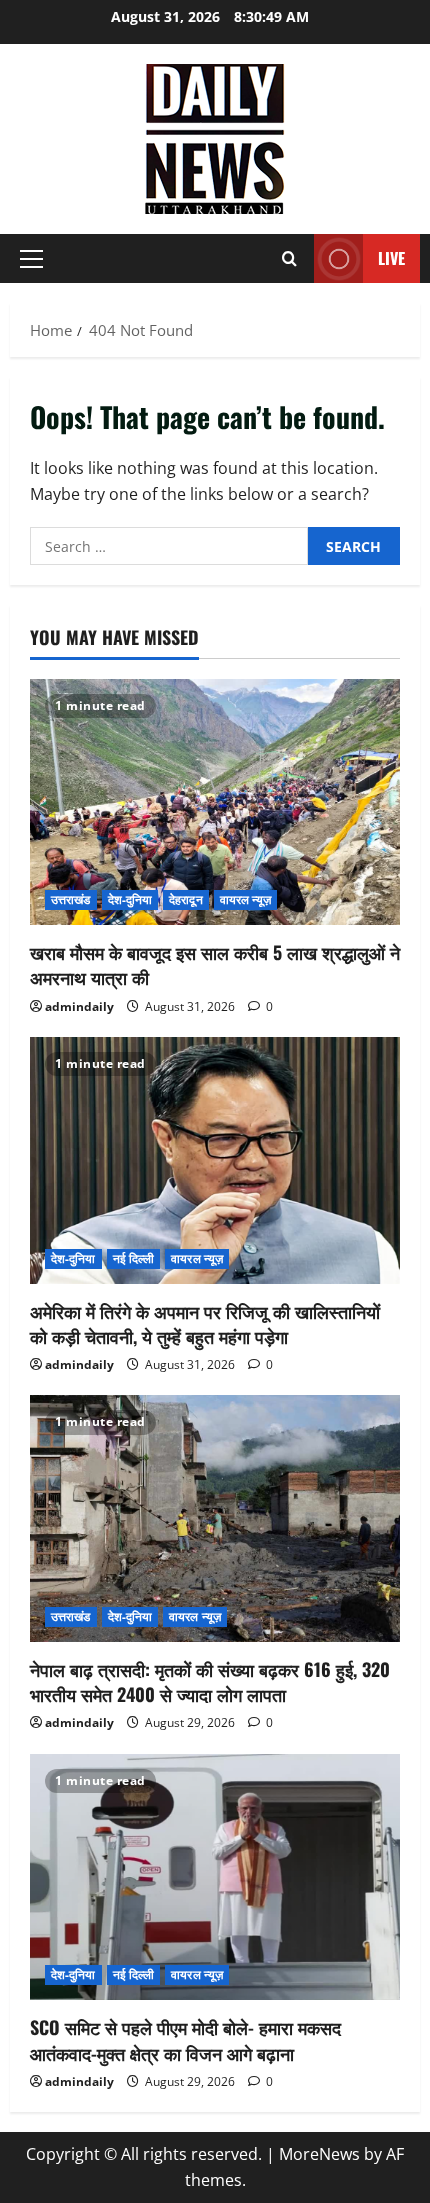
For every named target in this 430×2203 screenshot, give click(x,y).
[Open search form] (289, 258)
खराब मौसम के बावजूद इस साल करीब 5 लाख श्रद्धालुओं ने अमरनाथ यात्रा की (215, 964)
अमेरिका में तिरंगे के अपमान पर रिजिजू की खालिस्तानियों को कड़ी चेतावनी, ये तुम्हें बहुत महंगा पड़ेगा (205, 1323)
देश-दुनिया (130, 899)
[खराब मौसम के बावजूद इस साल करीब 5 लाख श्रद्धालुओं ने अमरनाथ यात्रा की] (215, 802)
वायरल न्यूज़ (246, 899)
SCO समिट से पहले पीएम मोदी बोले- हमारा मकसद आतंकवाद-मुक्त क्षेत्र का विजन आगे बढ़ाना (185, 2039)
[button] (31, 259)
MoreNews (319, 2154)
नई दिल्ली (134, 1258)
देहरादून (186, 899)
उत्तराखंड (71, 899)
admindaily (79, 1006)
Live (391, 258)
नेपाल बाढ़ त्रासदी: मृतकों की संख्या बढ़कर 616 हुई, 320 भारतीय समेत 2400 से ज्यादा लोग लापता (210, 1681)
